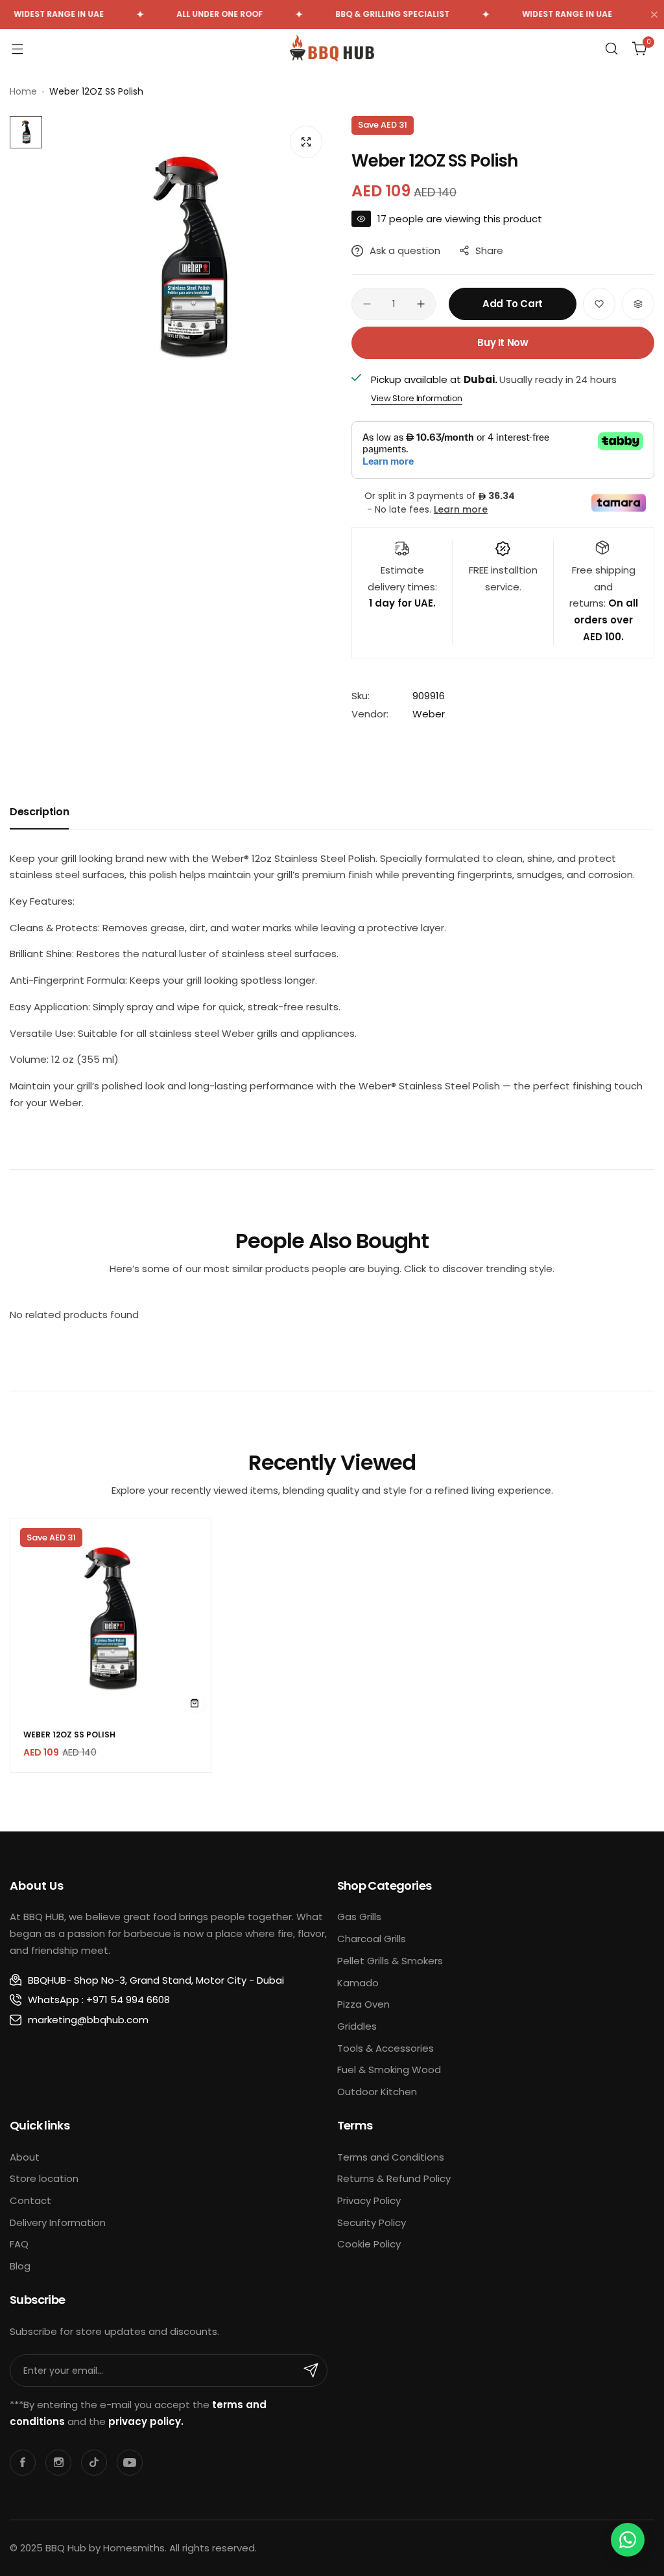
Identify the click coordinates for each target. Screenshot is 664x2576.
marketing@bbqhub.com (88, 2020)
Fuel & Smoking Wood (389, 2070)
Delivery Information (58, 2222)
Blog (20, 2266)
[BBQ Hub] (332, 48)
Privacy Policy (369, 2200)
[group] (190, 258)
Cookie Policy (369, 2244)
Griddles (357, 2026)
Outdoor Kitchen (377, 2092)
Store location (44, 2178)
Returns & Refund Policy (394, 2178)
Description (39, 812)
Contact (30, 2200)
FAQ (19, 2244)
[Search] (611, 49)
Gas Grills (359, 1917)
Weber (429, 714)
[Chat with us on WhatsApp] (628, 2540)
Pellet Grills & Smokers (390, 1961)
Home (23, 91)
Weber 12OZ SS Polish (69, 1735)
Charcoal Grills (372, 1939)
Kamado (358, 1983)
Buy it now (503, 342)
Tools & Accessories (385, 2048)
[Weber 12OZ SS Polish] (111, 1619)
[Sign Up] (311, 2371)
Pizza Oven (363, 2004)
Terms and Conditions (391, 2157)
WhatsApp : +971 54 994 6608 (99, 2000)
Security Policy (372, 2222)
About (25, 2157)
